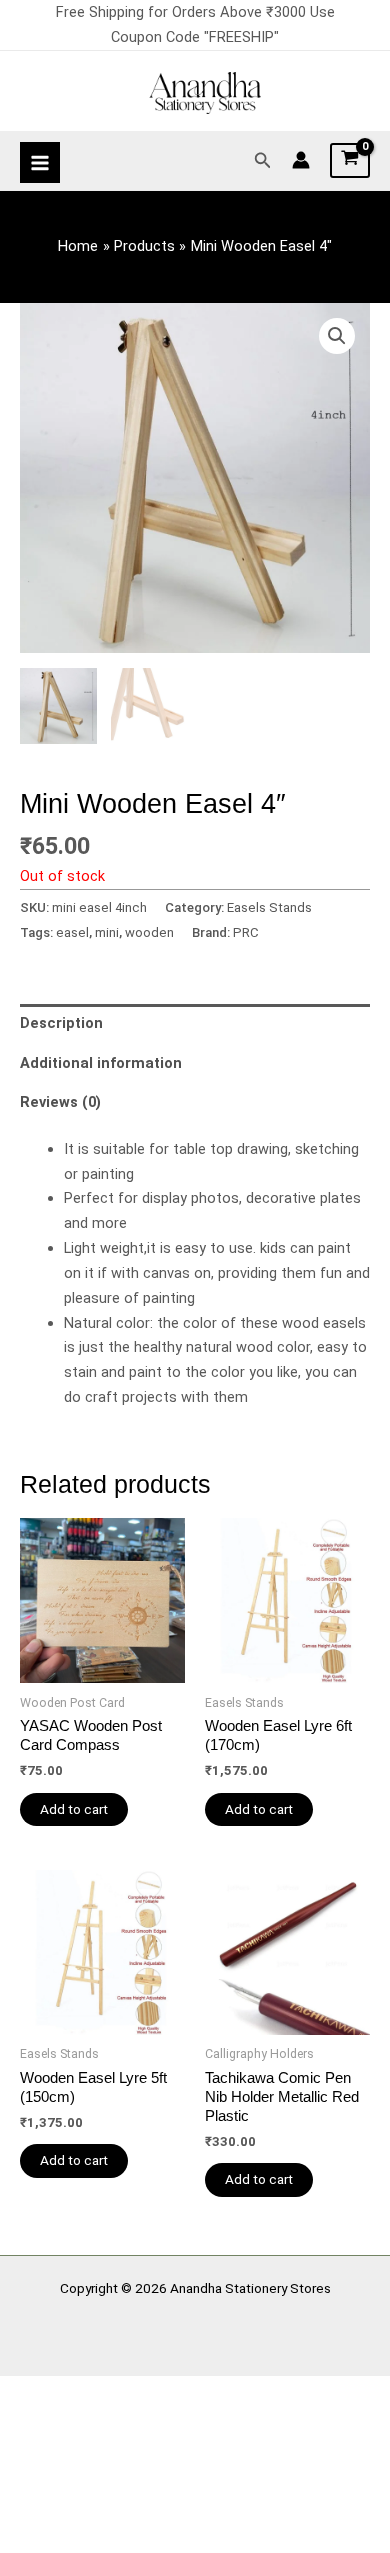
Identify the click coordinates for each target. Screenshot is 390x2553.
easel (72, 932)
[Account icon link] (301, 160)
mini (107, 932)
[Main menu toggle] (40, 162)
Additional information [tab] (101, 1063)
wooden (149, 932)
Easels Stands (269, 907)
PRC (246, 932)
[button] (263, 160)
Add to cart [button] (74, 1809)
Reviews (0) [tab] (60, 1102)
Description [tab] (61, 1023)
